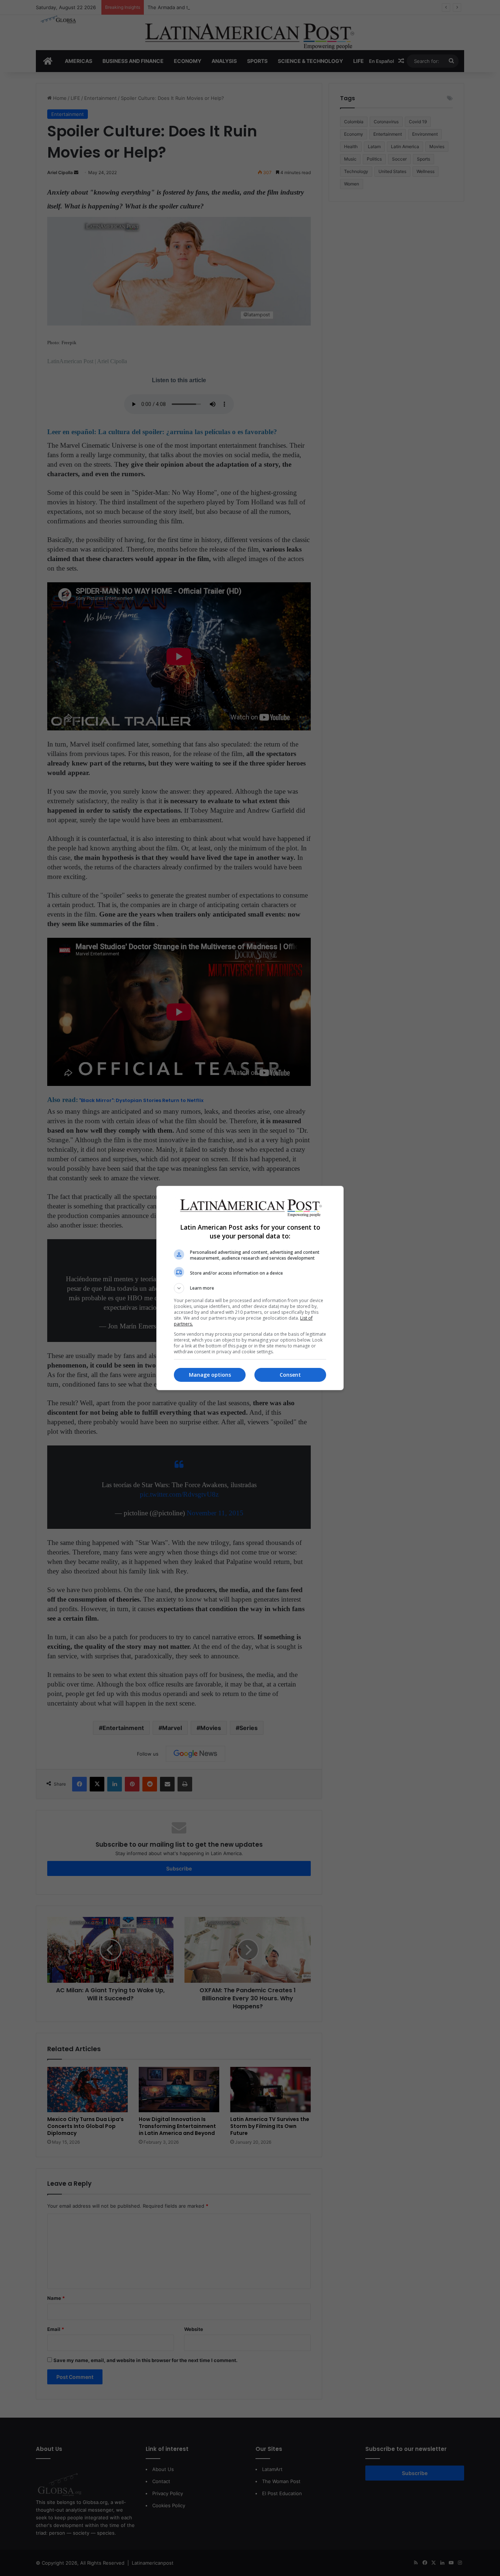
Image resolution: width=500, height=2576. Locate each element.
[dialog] (250, 1288)
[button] (250, 1288)
